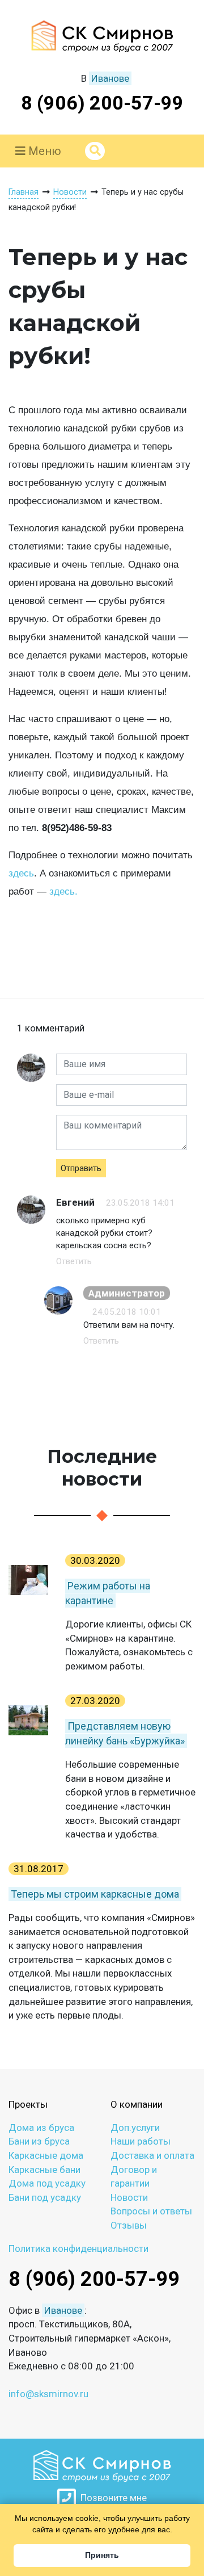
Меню (43, 151)
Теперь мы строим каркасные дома (95, 1894)
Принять (102, 2555)
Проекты (28, 2104)
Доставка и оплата (152, 2155)
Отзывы (129, 2225)
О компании (137, 2104)
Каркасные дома (46, 2155)
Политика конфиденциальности (78, 2248)
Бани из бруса (39, 2141)
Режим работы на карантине (108, 1593)
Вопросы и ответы (151, 2211)
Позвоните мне (111, 2498)
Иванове (110, 78)
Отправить (81, 1168)
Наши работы (141, 2141)
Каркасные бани (44, 2170)
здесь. (63, 891)
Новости (129, 2197)
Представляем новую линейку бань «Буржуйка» (125, 1733)
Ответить (74, 1261)
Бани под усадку (45, 2197)
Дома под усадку (47, 2183)
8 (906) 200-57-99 (102, 103)
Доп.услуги (135, 2128)
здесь (21, 873)
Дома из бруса (41, 2128)
